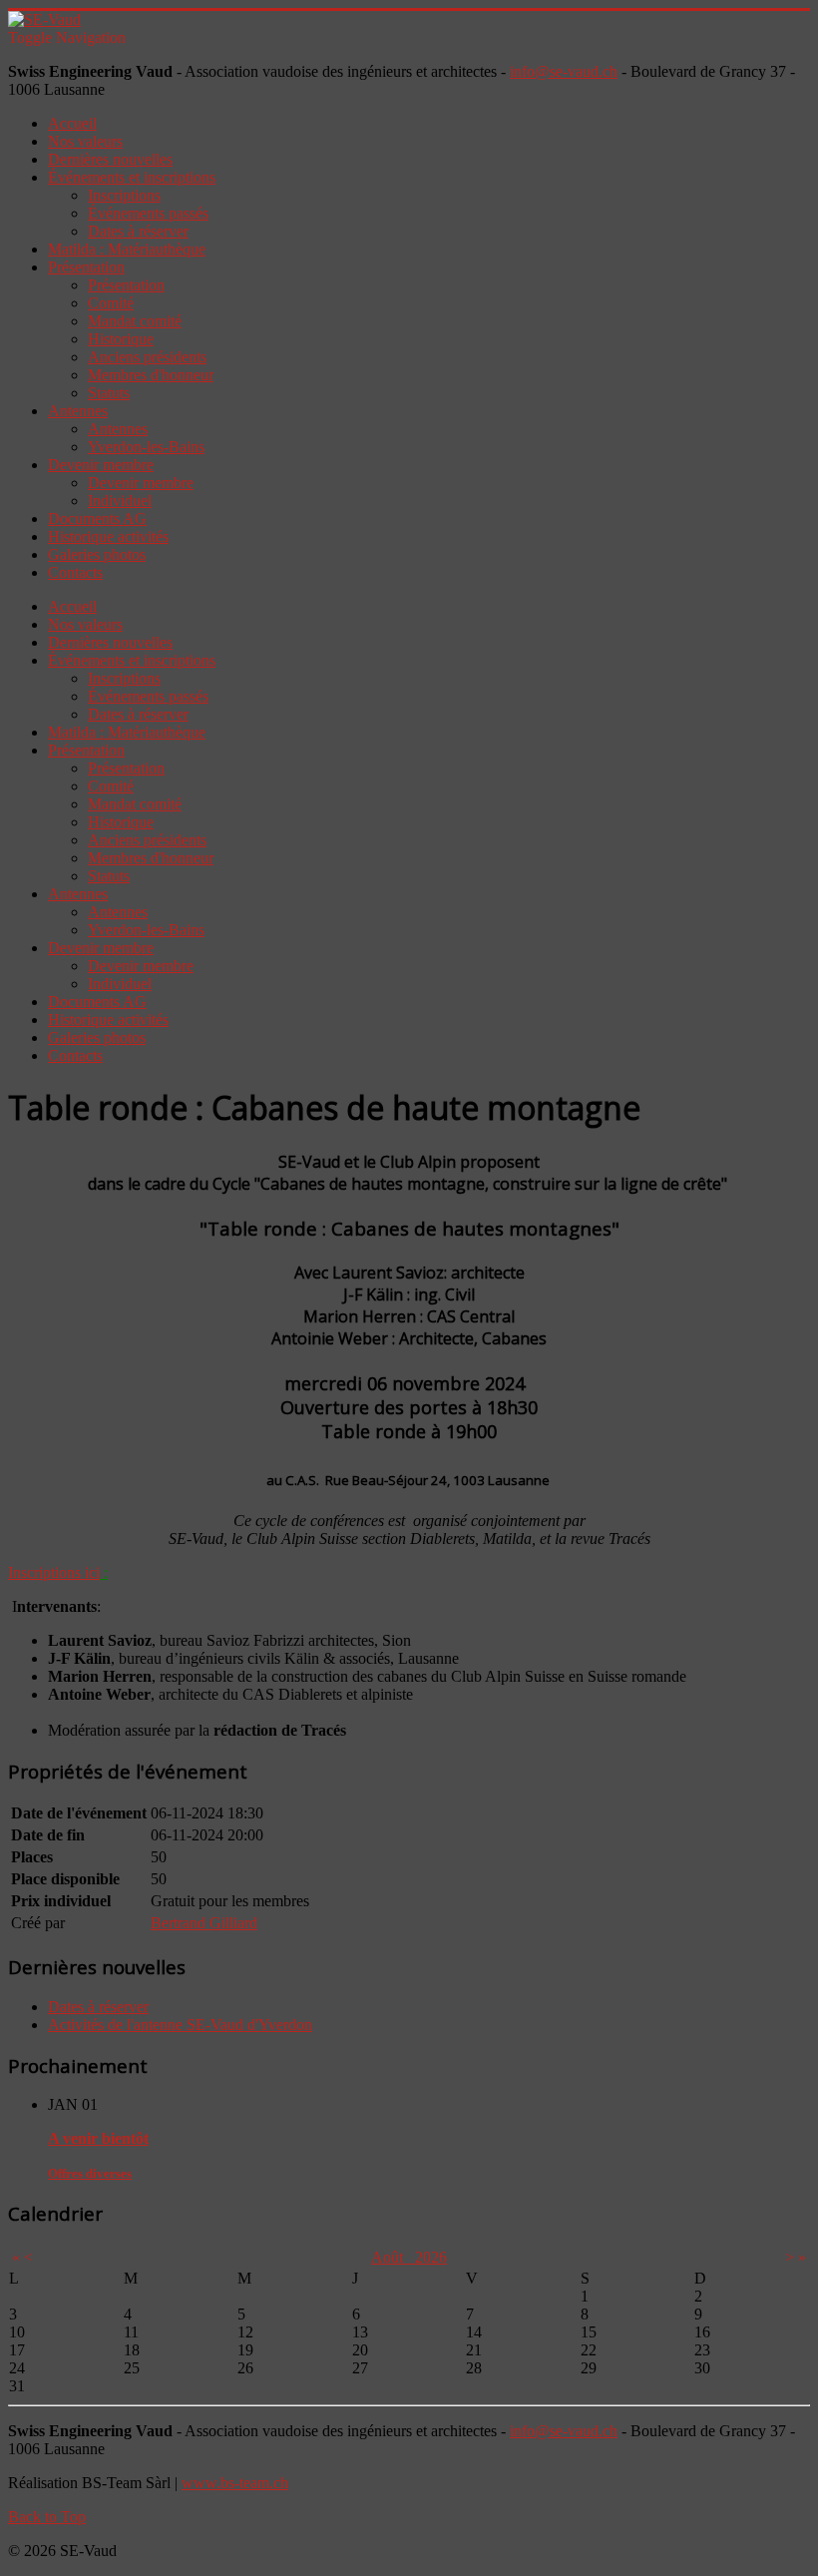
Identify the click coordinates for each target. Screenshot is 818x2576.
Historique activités (108, 536)
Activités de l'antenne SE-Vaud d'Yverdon (180, 2025)
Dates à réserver (138, 231)
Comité (111, 303)
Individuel (120, 501)
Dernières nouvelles (110, 159)
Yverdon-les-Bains (146, 447)
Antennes (78, 411)
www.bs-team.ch (235, 2483)
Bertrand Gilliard (204, 1923)
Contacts (75, 572)
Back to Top (47, 2517)
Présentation (86, 267)
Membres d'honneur (151, 375)
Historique (121, 339)
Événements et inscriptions (132, 177)
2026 (431, 2257)
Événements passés (148, 213)
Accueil (72, 123)
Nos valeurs (85, 141)
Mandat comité (135, 321)
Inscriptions (124, 195)
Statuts (109, 393)
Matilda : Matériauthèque (127, 249)
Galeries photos (97, 554)
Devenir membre (101, 465)
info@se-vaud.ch (564, 71)
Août (393, 2257)
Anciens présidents (147, 357)
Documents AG (97, 518)
